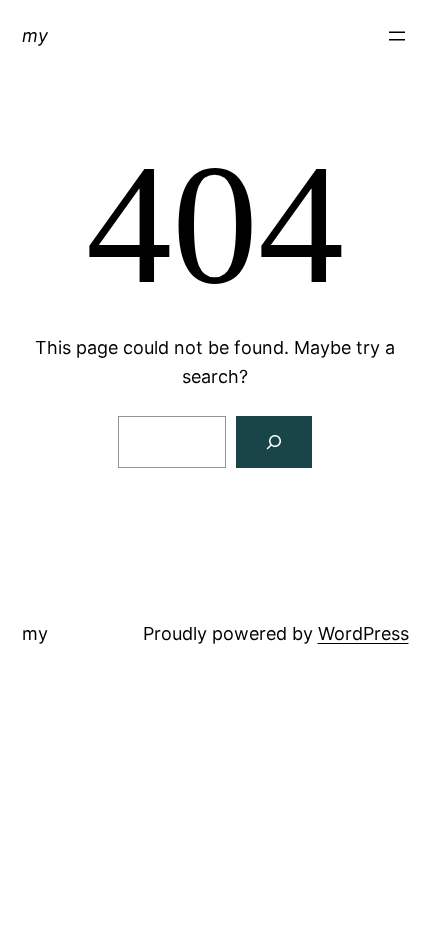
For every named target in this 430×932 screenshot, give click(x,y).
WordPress (363, 633)
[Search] (274, 442)
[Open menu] (397, 36)
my (35, 35)
